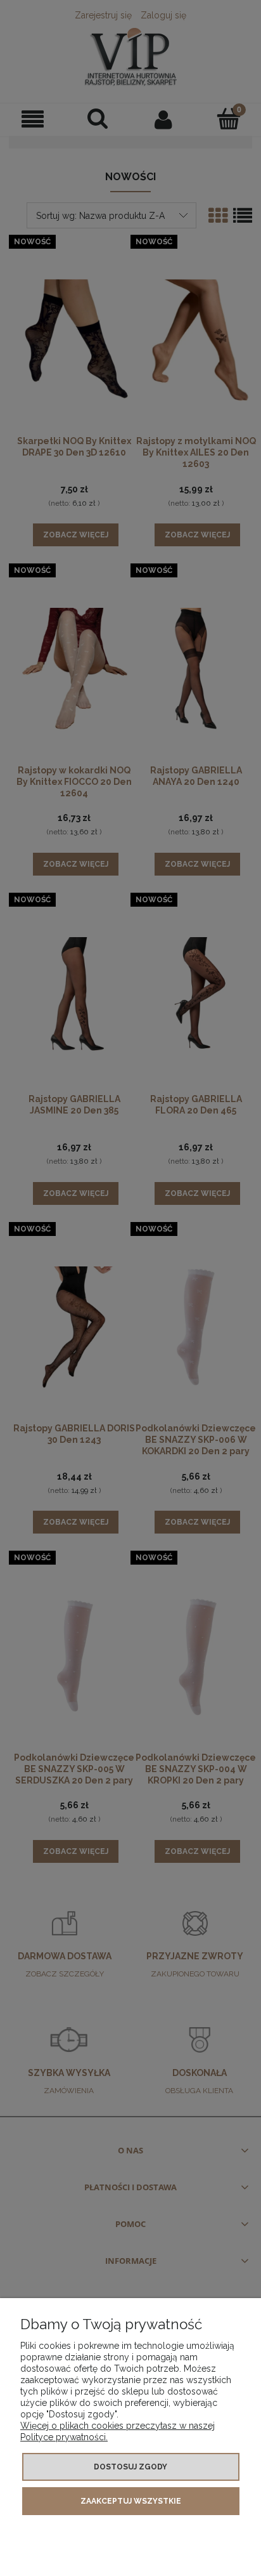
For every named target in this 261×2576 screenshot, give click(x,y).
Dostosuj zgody (130, 2467)
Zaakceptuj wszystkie (131, 2501)
